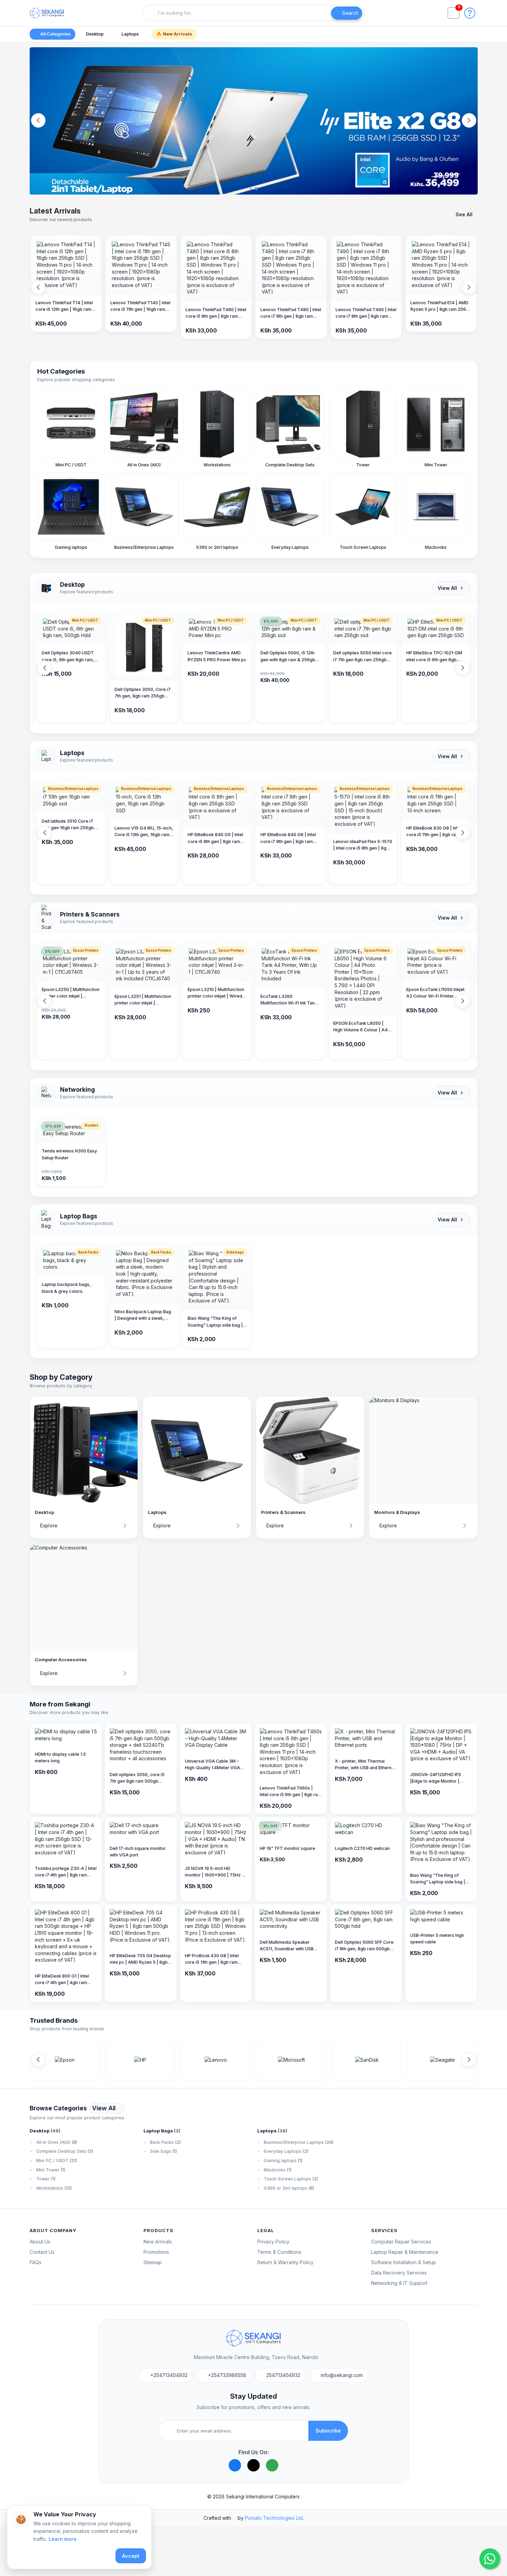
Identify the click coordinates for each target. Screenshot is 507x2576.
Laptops (131, 34)
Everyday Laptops (285, 2151)
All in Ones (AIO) (56, 2142)
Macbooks (277, 2170)
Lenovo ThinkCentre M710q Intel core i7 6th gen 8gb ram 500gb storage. (435, 663)
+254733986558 (227, 2375)
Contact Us (42, 2252)
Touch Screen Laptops (290, 2179)
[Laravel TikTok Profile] (254, 2465)
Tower (45, 2179)
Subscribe (328, 2431)
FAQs (36, 2262)
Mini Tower (50, 2170)
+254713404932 (169, 2375)
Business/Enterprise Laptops (298, 2142)
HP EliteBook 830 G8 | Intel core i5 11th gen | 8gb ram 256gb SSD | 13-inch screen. (361, 832)
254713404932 (283, 2375)
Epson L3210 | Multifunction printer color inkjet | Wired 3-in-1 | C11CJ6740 (143, 993)
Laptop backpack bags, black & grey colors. (66, 1288)
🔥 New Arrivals (174, 34)
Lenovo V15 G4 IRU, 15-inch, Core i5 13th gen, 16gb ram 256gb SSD (71, 832)
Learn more (63, 2539)
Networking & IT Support (399, 2283)
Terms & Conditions (279, 2252)
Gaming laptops (282, 2161)
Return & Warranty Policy (285, 2262)
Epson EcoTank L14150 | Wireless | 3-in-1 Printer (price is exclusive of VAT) (434, 993)
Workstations (53, 2188)
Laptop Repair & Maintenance (405, 2252)
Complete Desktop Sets (64, 2151)
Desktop (95, 34)
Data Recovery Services (399, 2273)
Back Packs (165, 2142)
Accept (131, 2556)
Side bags (163, 2151)
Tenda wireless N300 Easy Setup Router (69, 1154)
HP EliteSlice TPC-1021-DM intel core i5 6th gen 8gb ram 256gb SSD (361, 657)
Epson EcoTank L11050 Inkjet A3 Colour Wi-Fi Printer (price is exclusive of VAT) (362, 993)
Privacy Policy (273, 2242)
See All (464, 214)
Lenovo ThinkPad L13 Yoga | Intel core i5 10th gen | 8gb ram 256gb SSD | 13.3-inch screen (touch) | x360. (435, 838)
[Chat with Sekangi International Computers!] (490, 2559)
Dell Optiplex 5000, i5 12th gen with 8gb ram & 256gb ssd (215, 657)
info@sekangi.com (342, 2375)
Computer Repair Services (401, 2242)
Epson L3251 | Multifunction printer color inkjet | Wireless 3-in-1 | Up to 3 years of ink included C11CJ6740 (70, 1000)
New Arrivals (158, 2242)
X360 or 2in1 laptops (288, 2188)
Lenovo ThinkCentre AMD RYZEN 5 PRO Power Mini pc (144, 656)
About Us (40, 2242)
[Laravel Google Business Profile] (272, 2465)
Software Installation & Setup (404, 2262)
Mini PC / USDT (56, 2161)
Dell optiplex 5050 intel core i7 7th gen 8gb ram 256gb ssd (290, 657)
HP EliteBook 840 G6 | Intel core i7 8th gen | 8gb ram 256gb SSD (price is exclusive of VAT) (215, 838)
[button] (470, 12)
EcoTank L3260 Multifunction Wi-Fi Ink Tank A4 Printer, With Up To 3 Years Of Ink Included (216, 1000)
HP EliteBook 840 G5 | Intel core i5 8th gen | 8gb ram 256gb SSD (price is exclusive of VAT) (142, 838)
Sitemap (153, 2262)
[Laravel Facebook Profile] (235, 2465)
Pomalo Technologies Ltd (274, 2518)
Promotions (156, 2252)
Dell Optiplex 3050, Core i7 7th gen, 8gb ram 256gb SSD (70, 693)
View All (447, 588)
